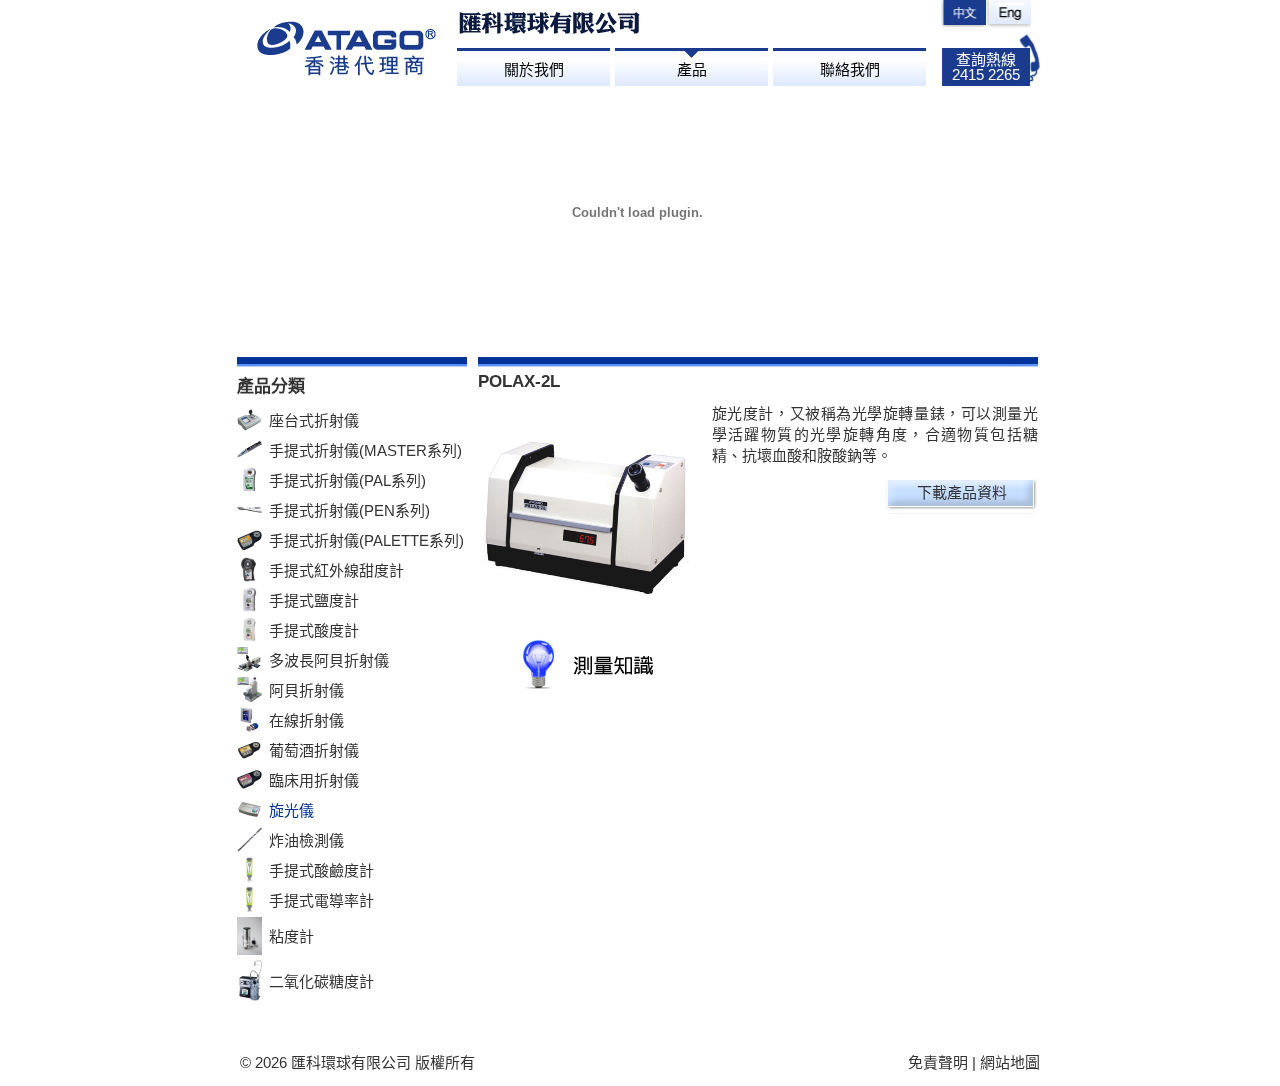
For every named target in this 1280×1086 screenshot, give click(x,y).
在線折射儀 (306, 720)
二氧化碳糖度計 (321, 981)
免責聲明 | (944, 1062)
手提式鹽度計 (314, 600)
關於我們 (534, 69)
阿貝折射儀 (306, 690)
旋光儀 (291, 810)
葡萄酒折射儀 (314, 750)
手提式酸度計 (314, 630)
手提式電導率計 (321, 900)
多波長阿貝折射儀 (329, 660)
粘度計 (291, 936)
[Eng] (1008, 15)
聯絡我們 (850, 69)
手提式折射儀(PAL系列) (347, 480)
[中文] (963, 15)
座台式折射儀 (314, 420)
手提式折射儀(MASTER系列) (365, 450)
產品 (692, 69)
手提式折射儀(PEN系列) (349, 510)
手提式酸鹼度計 (321, 870)
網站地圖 (1010, 1062)
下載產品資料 (962, 492)
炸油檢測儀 (306, 840)
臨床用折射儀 (314, 780)
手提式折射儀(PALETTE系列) (366, 540)
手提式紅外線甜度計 (336, 570)
